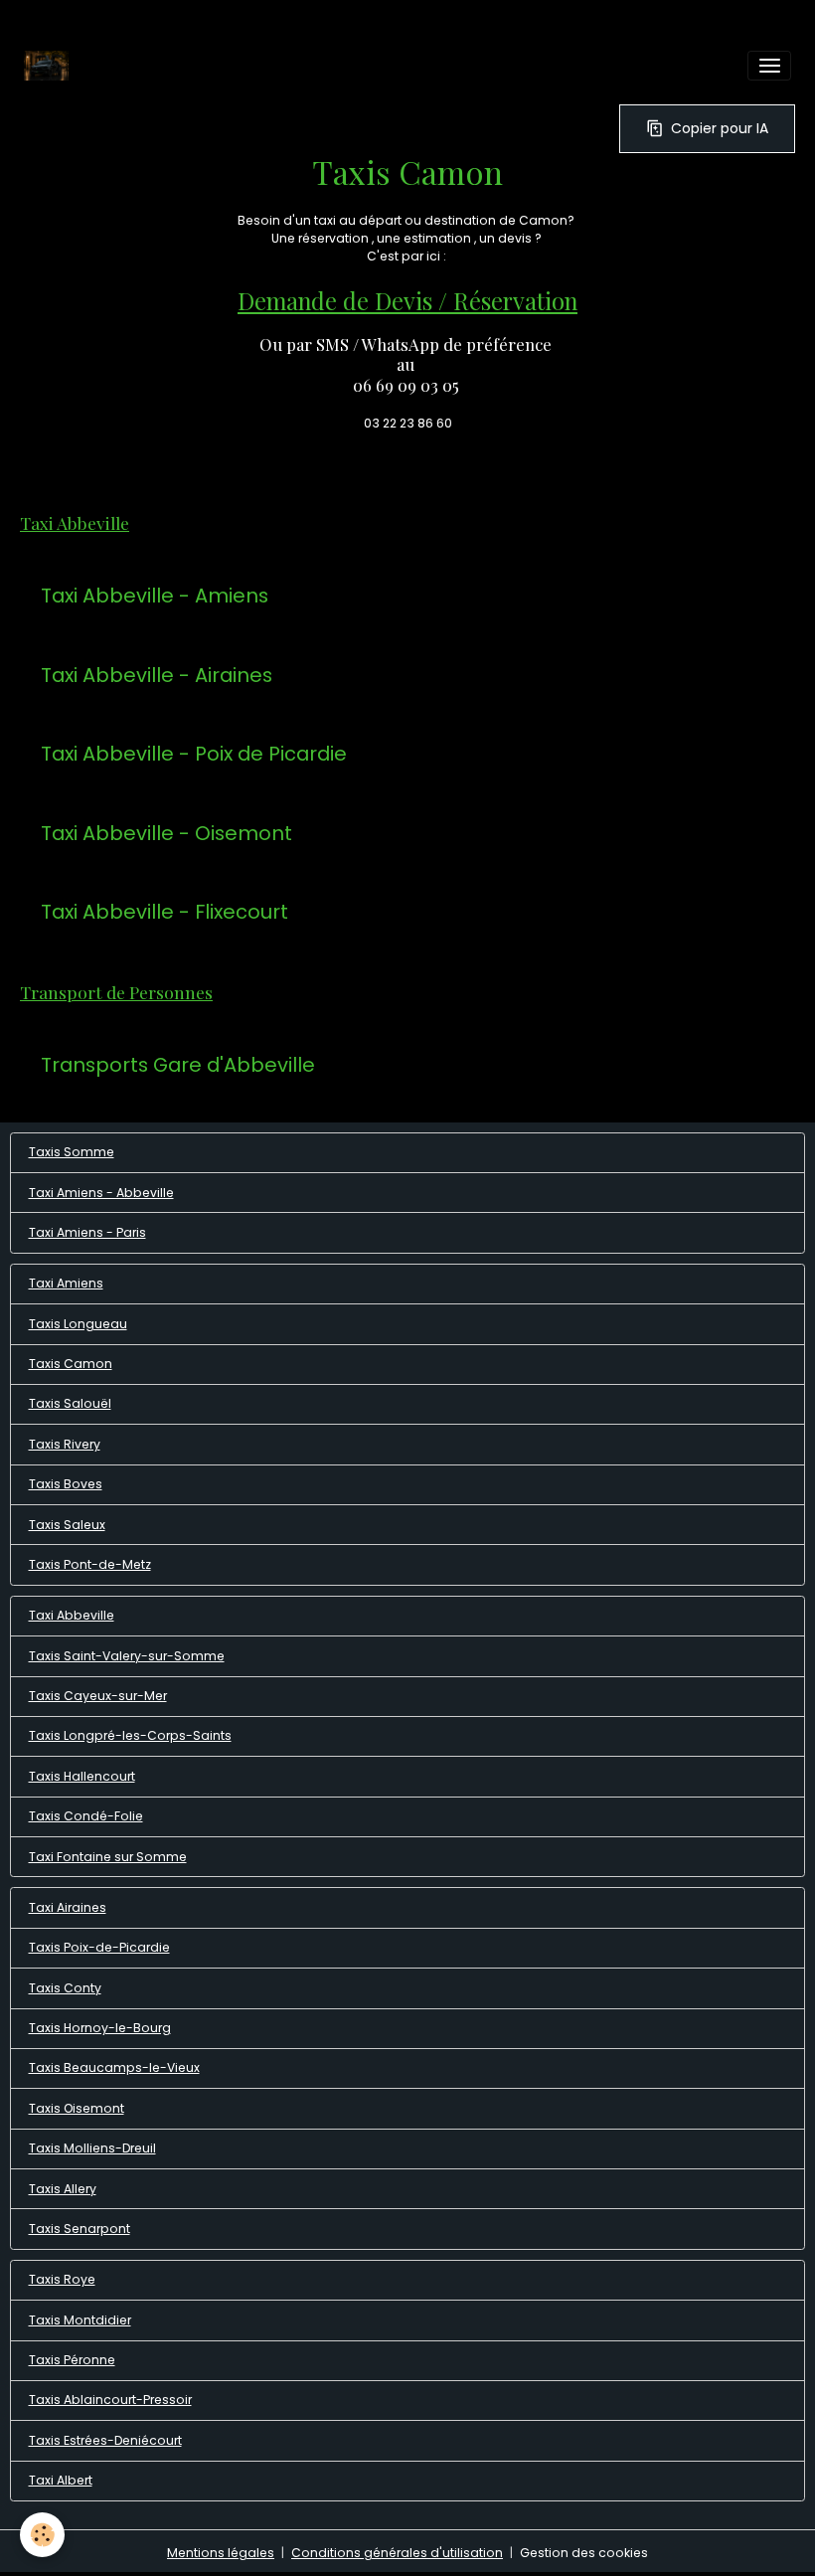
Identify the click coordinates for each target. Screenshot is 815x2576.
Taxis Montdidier (80, 2320)
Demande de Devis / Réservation (407, 300)
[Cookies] (42, 2535)
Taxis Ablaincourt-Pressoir (110, 2400)
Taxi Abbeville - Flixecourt (164, 913)
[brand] (50, 66)
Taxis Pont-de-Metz (90, 1564)
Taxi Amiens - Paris (87, 1232)
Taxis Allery (63, 2189)
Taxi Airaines (68, 1907)
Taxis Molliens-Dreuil (92, 2148)
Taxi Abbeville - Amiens (155, 597)
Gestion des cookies (584, 2553)
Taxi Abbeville (72, 1615)
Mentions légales (221, 2553)
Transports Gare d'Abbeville (178, 1066)
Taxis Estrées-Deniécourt (105, 2440)
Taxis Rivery (65, 1444)
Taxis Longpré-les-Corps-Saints (130, 1735)
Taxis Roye (62, 2279)
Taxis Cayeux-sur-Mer (98, 1696)
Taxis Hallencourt (82, 1776)
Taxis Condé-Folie (86, 1816)
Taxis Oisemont (77, 2108)
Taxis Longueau (78, 1324)
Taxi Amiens (66, 1283)
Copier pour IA (720, 128)
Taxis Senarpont (80, 2229)
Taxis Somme (72, 1152)
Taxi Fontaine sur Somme (108, 1857)
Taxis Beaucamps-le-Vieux (114, 2067)
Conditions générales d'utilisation (397, 2553)
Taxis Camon (71, 1364)
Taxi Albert (61, 2480)
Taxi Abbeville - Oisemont (166, 834)
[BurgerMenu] (769, 66)
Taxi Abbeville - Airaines (157, 676)
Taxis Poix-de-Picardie (99, 1947)
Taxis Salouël (70, 1403)
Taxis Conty (65, 1988)
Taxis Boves (66, 1484)
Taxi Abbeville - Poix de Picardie (194, 755)
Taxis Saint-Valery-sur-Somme (127, 1656)
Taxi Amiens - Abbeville (101, 1193)
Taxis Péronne (72, 2360)
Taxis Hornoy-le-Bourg (100, 2028)
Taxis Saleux (67, 1525)
